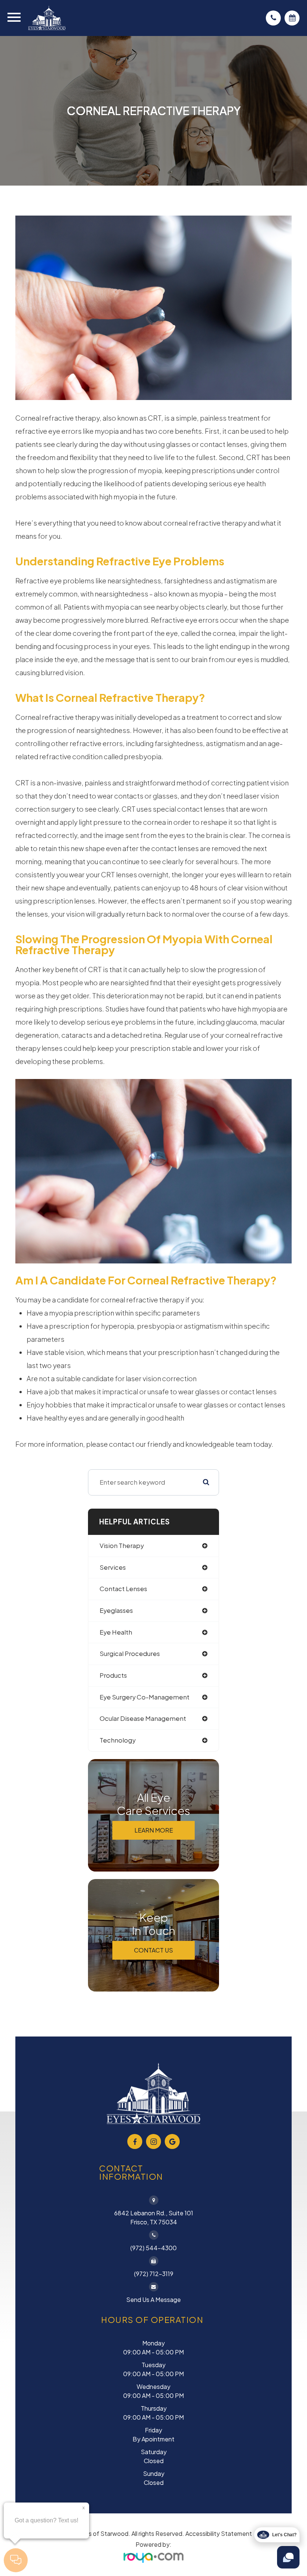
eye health (116, 1632)
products (113, 1675)
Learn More (154, 1830)
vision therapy (122, 1546)
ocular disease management (143, 1718)
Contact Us (153, 1950)
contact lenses (123, 1589)
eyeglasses (116, 1610)
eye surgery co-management (145, 1697)
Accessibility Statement (219, 2533)
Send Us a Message (153, 2300)
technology (118, 1740)
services (113, 1567)
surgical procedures (130, 1654)
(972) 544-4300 (153, 2248)
